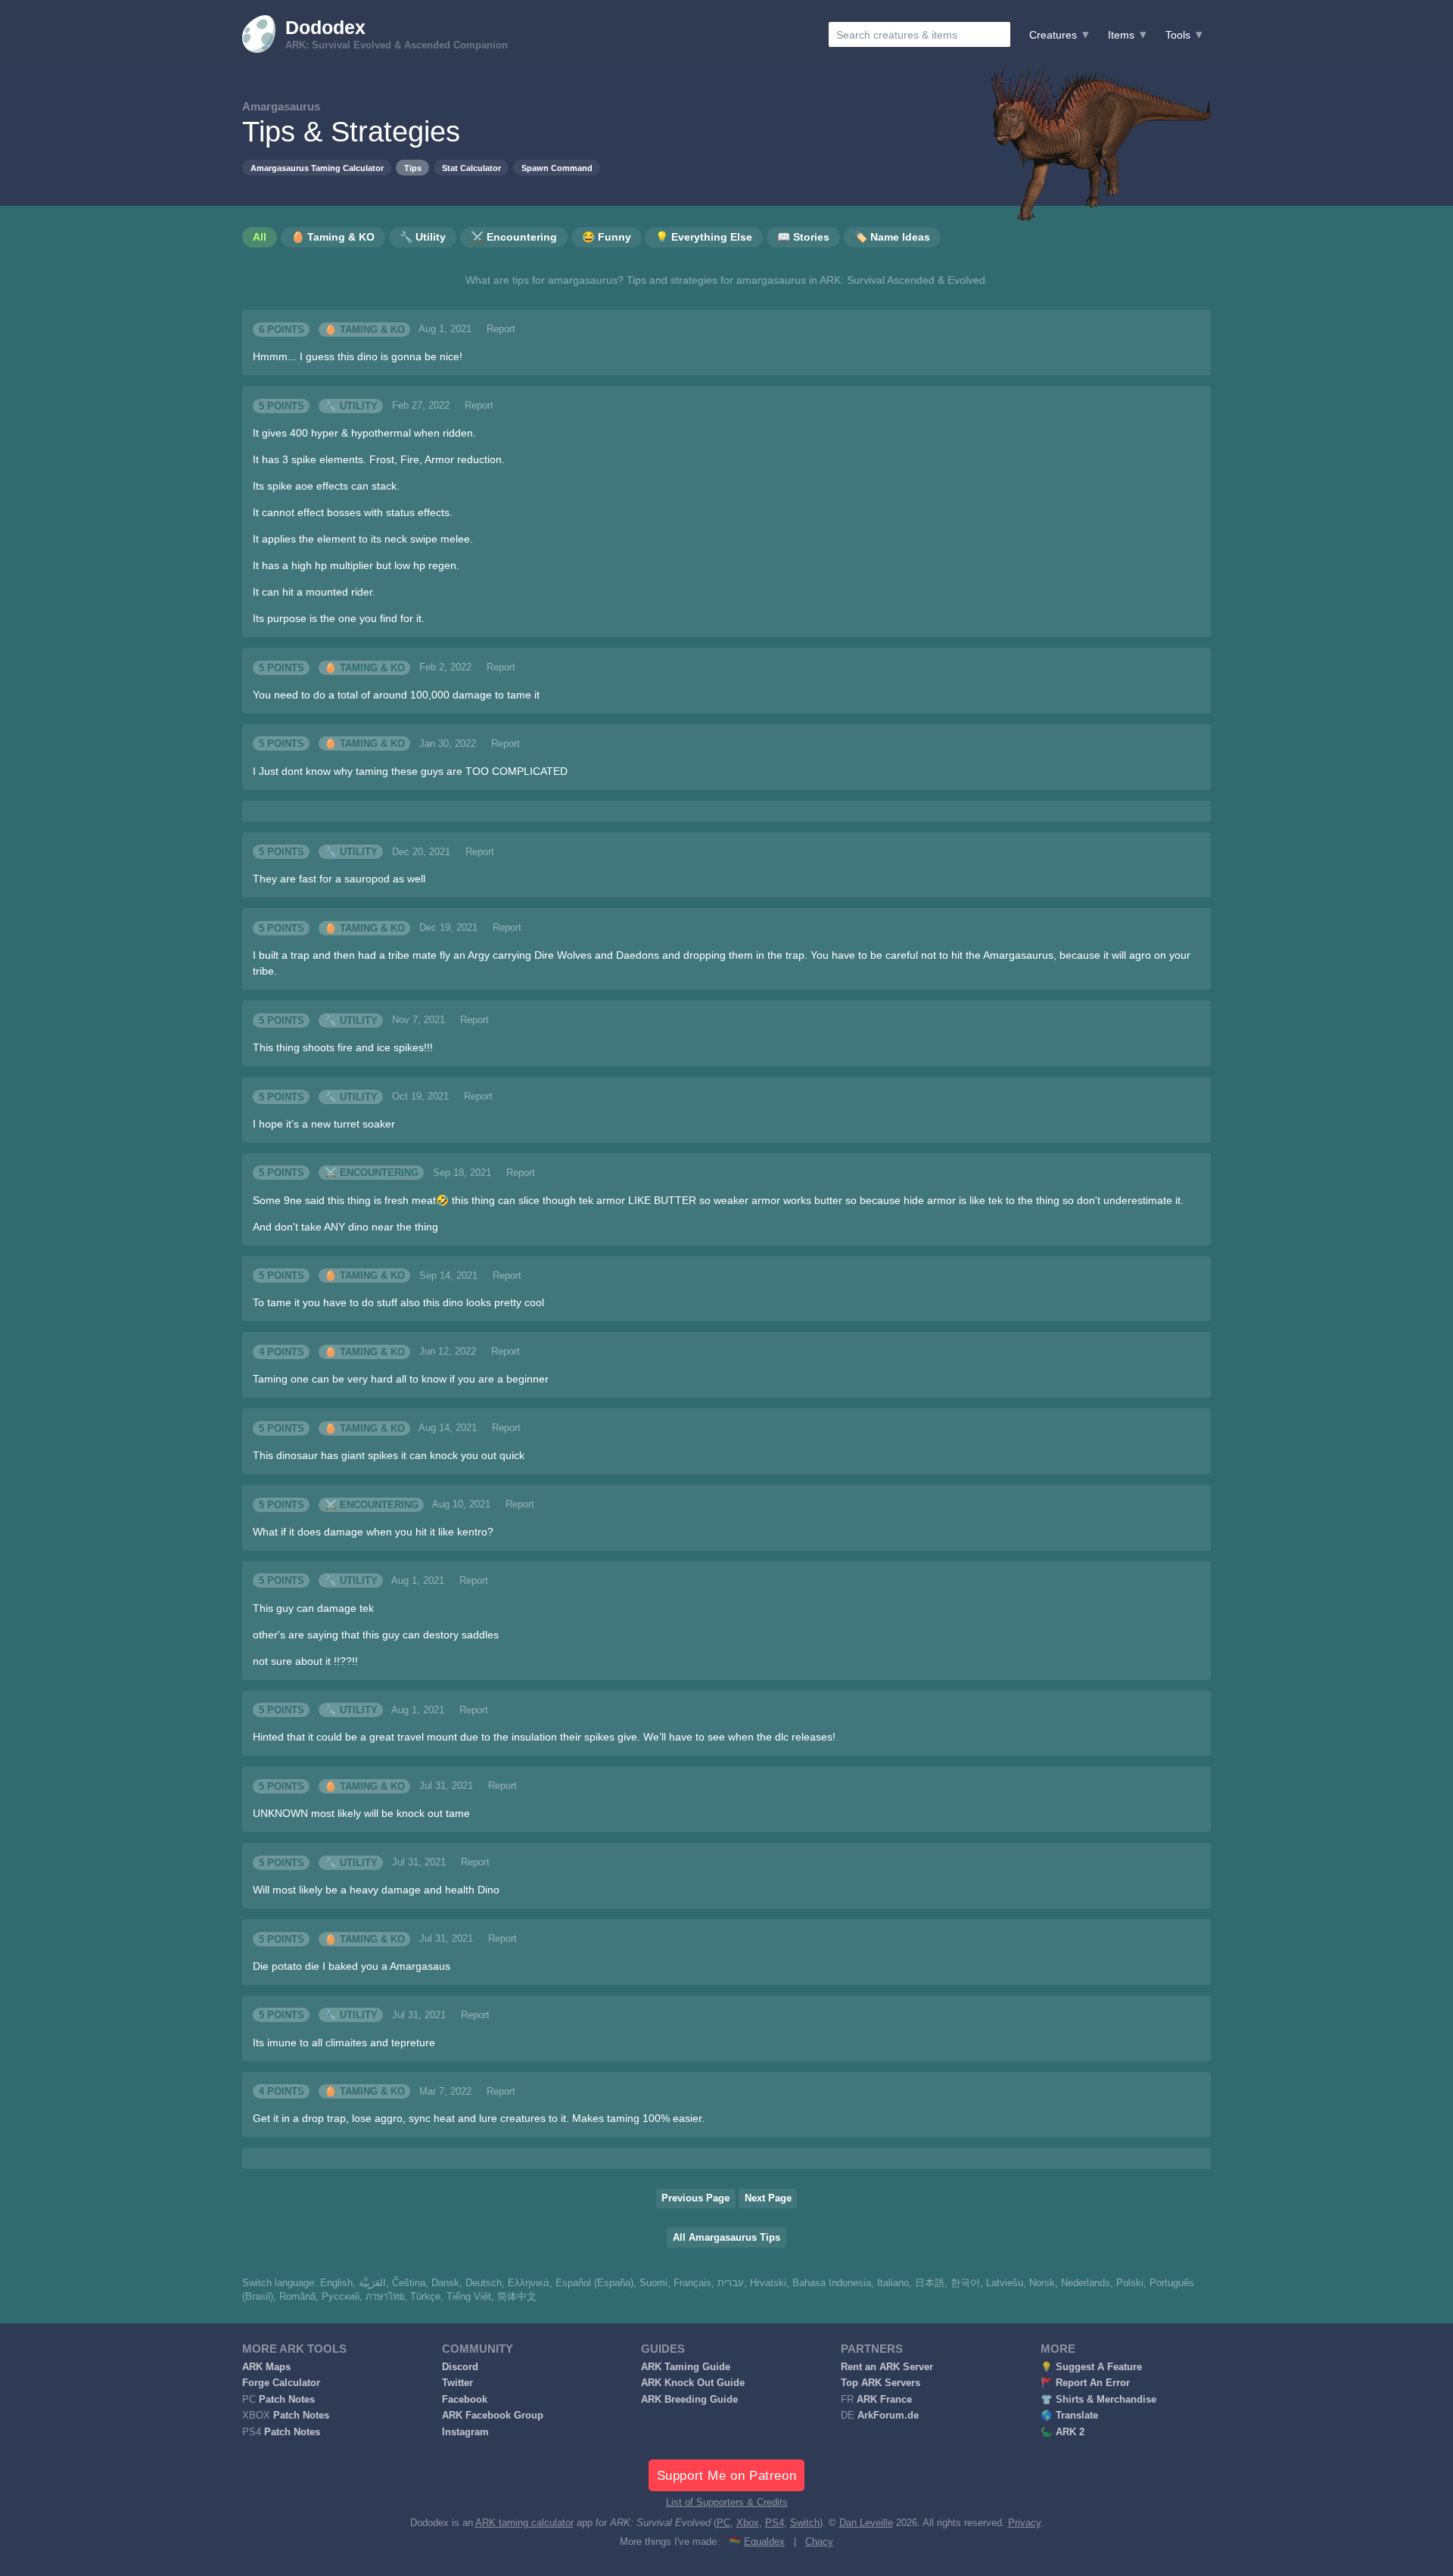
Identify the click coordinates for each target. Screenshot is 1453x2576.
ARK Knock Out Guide (693, 2383)
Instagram (465, 2432)
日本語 (930, 2283)
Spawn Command (557, 168)
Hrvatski (768, 2283)
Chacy (819, 2542)
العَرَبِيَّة (372, 2283)
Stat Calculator (471, 168)
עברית (731, 2283)
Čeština (409, 2283)
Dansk (445, 2283)
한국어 (965, 2283)
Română (297, 2297)
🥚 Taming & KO (365, 329)
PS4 (775, 2523)
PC (723, 2523)
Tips (413, 168)
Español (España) (594, 2283)
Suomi (653, 2283)
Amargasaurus (281, 106)
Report (501, 329)
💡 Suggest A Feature (1091, 2367)
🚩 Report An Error (1085, 2383)
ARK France (884, 2400)
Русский (341, 2297)
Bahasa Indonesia (832, 2283)
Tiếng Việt (469, 2297)
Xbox (748, 2523)
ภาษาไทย (385, 2297)
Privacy (1024, 2523)
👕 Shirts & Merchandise (1098, 2400)
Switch (805, 2523)
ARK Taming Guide (686, 2367)
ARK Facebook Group (493, 2416)
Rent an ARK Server (887, 2367)
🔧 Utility (351, 406)
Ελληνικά (529, 2283)
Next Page (768, 2198)
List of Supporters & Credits (727, 2503)
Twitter (457, 2383)
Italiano (893, 2283)
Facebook (465, 2400)
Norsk (1042, 2283)
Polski (1130, 2283)
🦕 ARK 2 (1063, 2432)
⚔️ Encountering (372, 1173)
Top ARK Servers (881, 2383)
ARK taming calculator (524, 2523)
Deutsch (484, 2283)
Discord (460, 2367)
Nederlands (1086, 2283)
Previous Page (695, 2198)
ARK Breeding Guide (689, 2400)
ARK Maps (266, 2367)
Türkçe (425, 2297)
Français (692, 2283)
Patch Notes (287, 2400)
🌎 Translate (1069, 2416)
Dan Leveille (866, 2523)
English (336, 2283)
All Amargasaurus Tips (726, 2238)
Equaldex (764, 2542)
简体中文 (517, 2297)
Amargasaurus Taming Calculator (317, 168)
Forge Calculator (281, 2383)
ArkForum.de (888, 2416)
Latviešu (1005, 2283)
